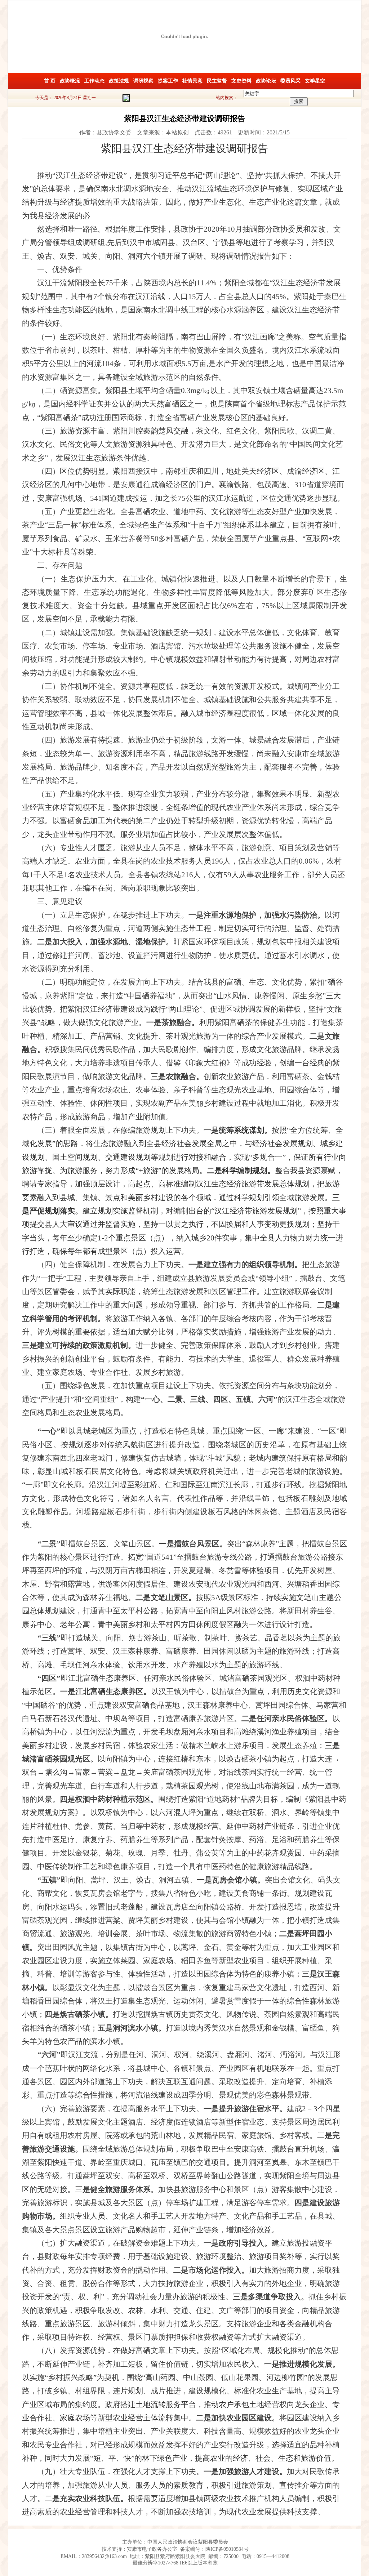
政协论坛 (266, 81)
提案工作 (168, 81)
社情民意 (192, 81)
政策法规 (119, 81)
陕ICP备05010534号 (227, 2549)
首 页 (50, 81)
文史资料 (241, 81)
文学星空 (315, 81)
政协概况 (70, 81)
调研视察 (143, 81)
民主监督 (217, 81)
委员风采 (290, 81)
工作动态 (94, 81)
